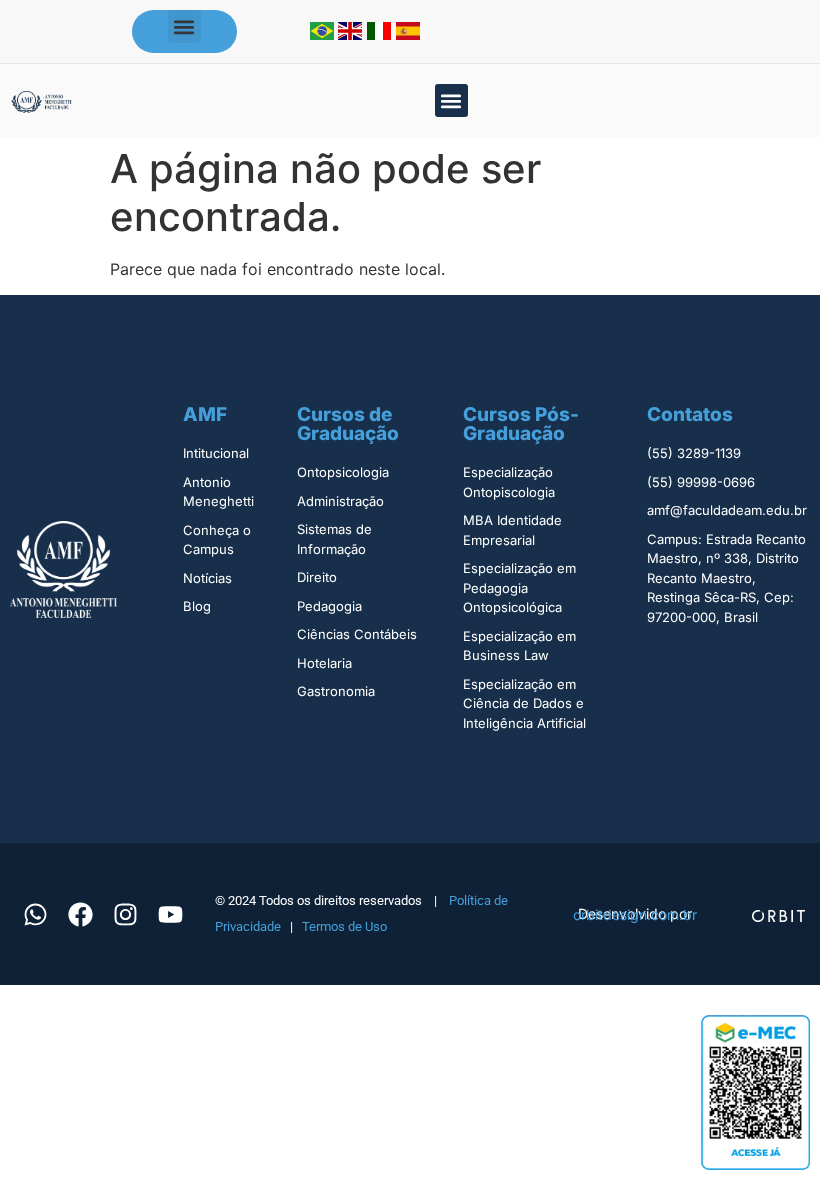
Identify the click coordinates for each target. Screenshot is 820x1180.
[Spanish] (408, 34)
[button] (184, 26)
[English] (352, 34)
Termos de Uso (344, 926)
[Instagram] (125, 914)
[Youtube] (170, 914)
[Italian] (381, 34)
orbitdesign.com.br (635, 914)
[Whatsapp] (35, 914)
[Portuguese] (324, 34)
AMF (205, 414)
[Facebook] (80, 914)
